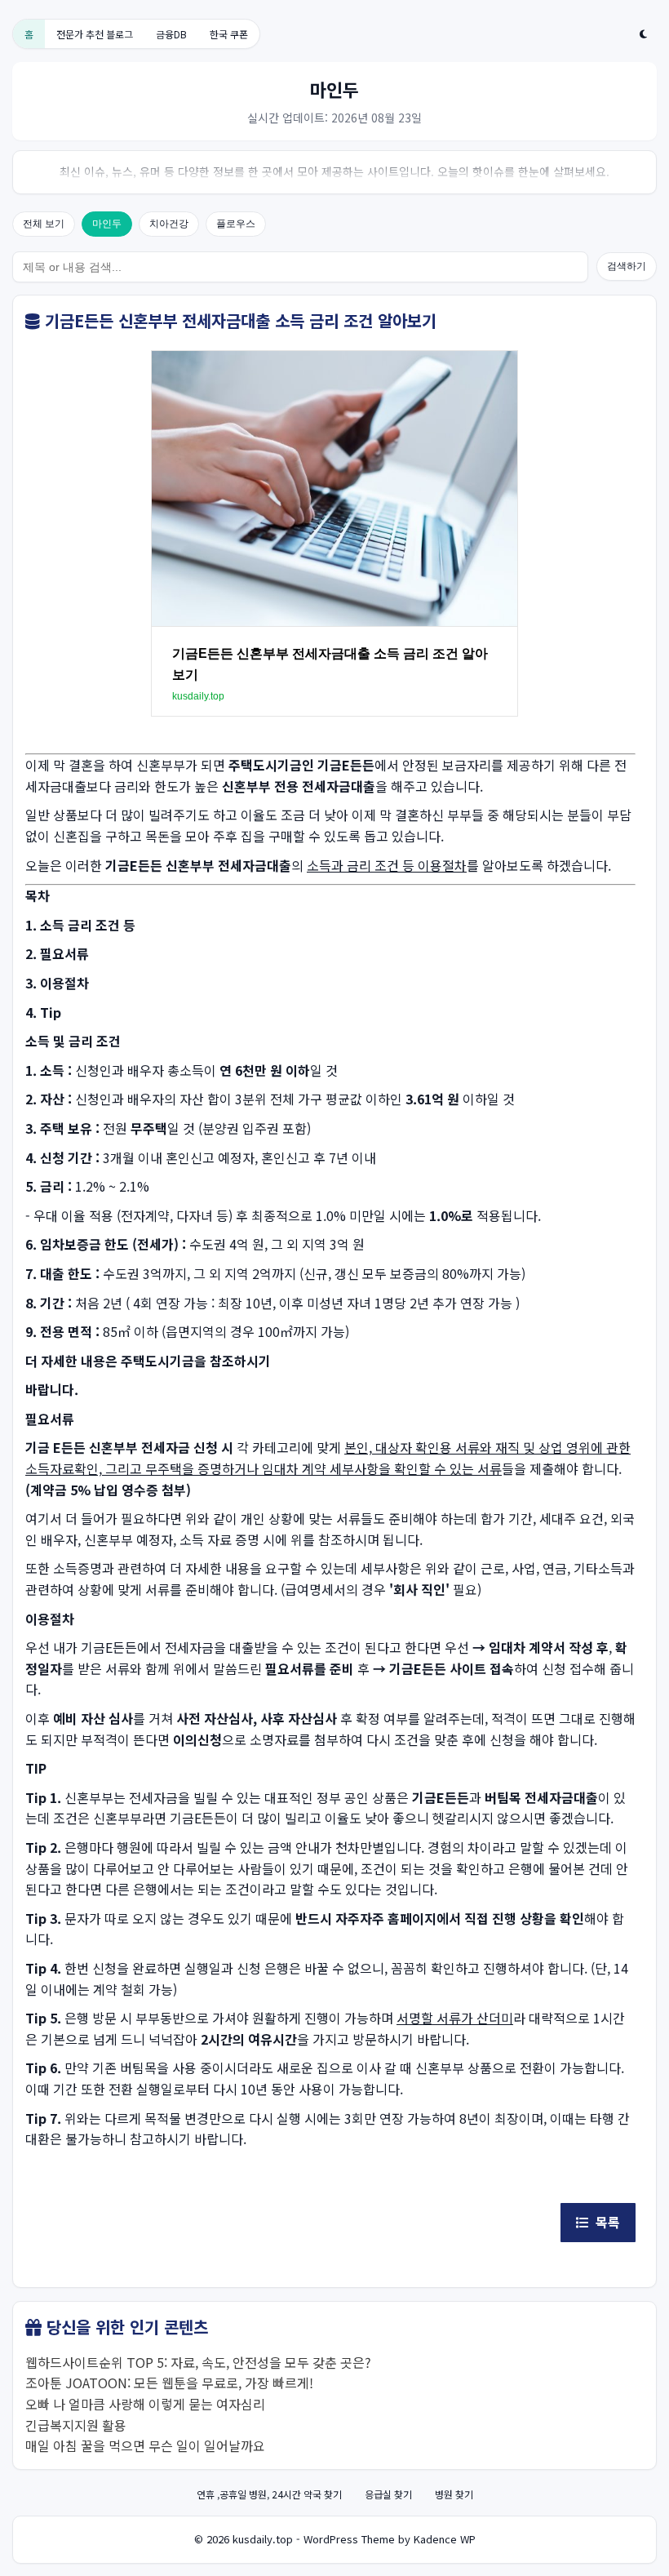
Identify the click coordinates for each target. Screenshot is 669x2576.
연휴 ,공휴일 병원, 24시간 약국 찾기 (269, 2494)
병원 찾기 (454, 2494)
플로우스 (236, 224)
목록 (605, 2222)
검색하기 (627, 266)
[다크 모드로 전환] (643, 34)
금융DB (171, 34)
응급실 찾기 (388, 2494)
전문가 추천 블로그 (95, 34)
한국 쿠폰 (229, 34)
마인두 (107, 224)
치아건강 (169, 224)
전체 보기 (44, 224)
